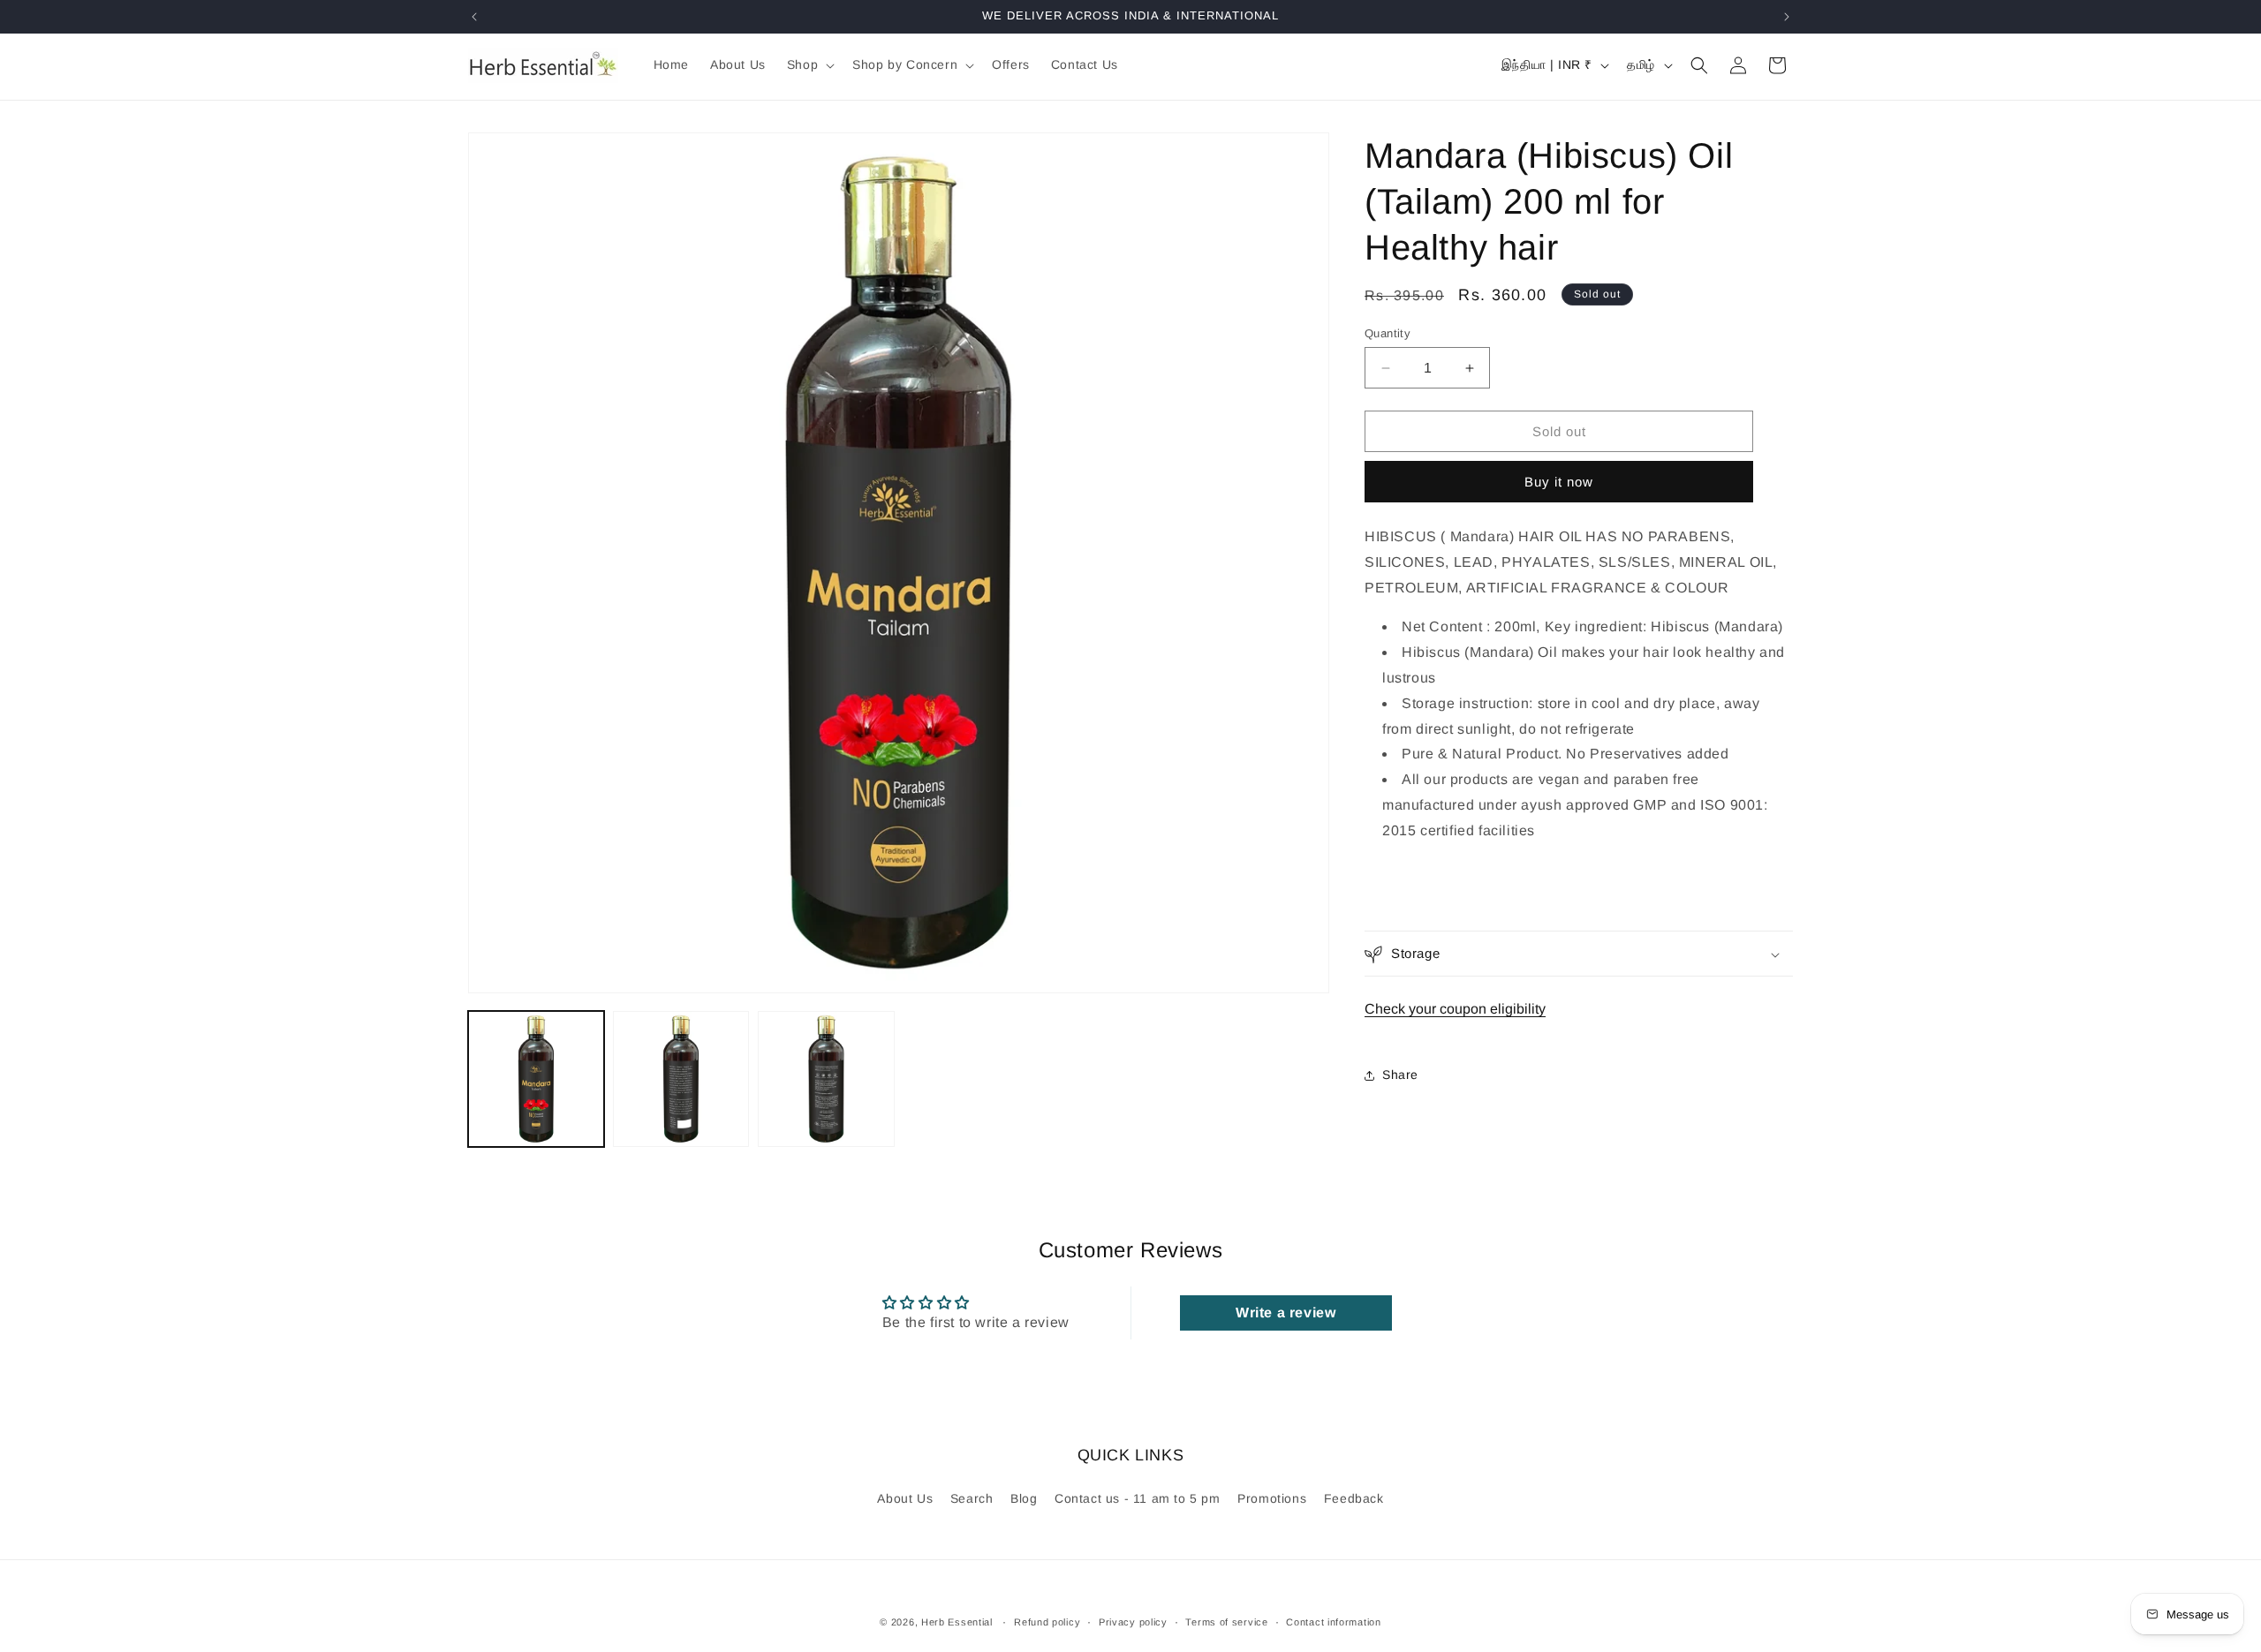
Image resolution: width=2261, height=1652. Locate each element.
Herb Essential (957, 1622)
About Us (905, 1498)
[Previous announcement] (474, 17)
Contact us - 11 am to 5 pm (1138, 1498)
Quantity (1388, 333)
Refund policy (1047, 1621)
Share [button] (1400, 1075)
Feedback (1354, 1498)
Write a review (1286, 1313)
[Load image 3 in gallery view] (826, 1079)
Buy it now (1559, 483)
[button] (809, 64)
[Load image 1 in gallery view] (536, 1079)
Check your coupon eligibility (1455, 1010)
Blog (1024, 1498)
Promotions (1272, 1498)
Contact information (1333, 1621)
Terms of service (1226, 1621)
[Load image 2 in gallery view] (681, 1079)
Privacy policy (1133, 1621)
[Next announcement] (1787, 17)
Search (972, 1498)
